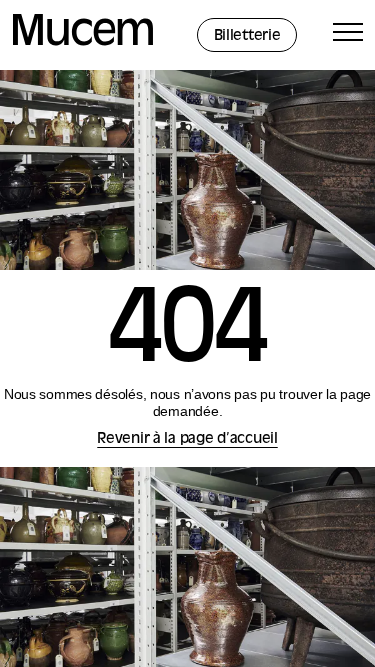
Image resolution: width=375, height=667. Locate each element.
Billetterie (247, 36)
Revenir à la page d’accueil (187, 439)
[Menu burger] (348, 35)
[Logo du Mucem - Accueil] (83, 42)
